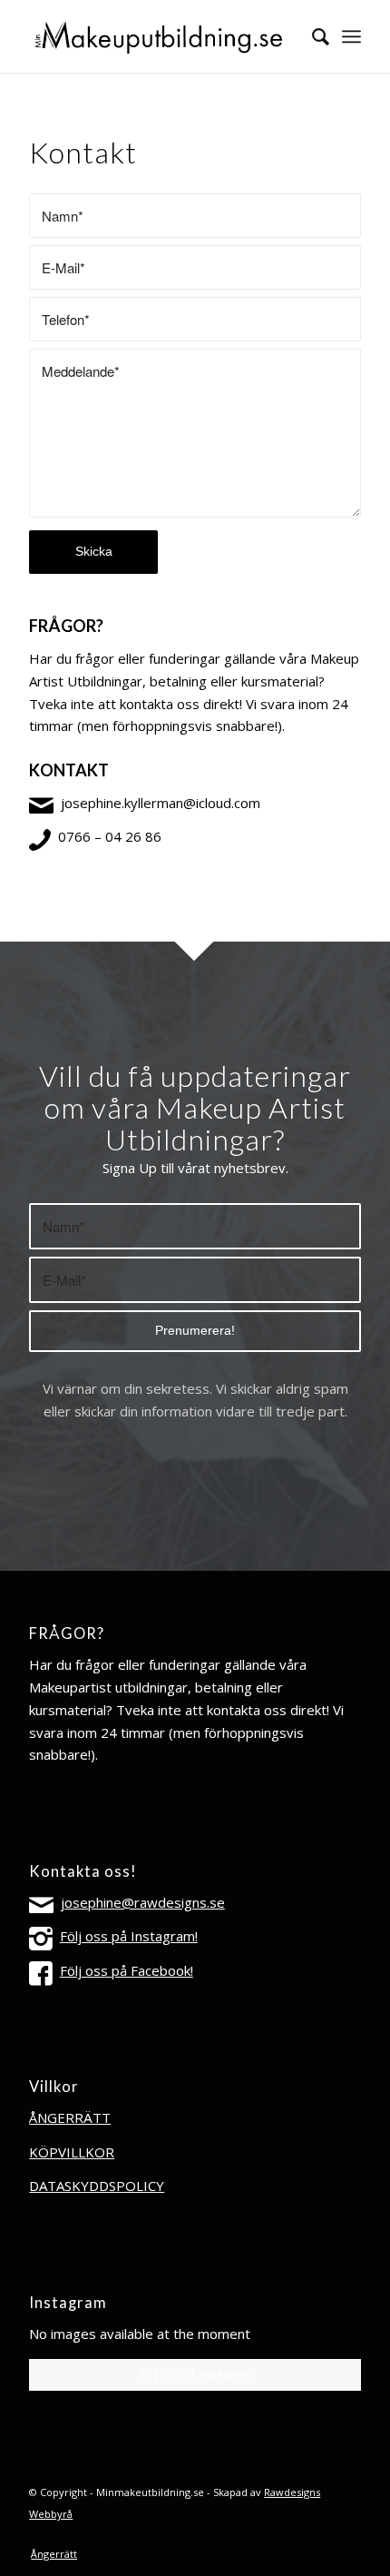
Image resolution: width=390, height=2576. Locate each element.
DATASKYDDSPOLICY (97, 2186)
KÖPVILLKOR (72, 2152)
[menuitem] (312, 36)
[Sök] (312, 36)
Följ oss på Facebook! (127, 1970)
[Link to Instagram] (320, 2535)
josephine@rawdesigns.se (143, 1902)
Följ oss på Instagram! (129, 1936)
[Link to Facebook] (347, 2535)
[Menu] (351, 36)
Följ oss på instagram (195, 2374)
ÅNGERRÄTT (70, 2117)
